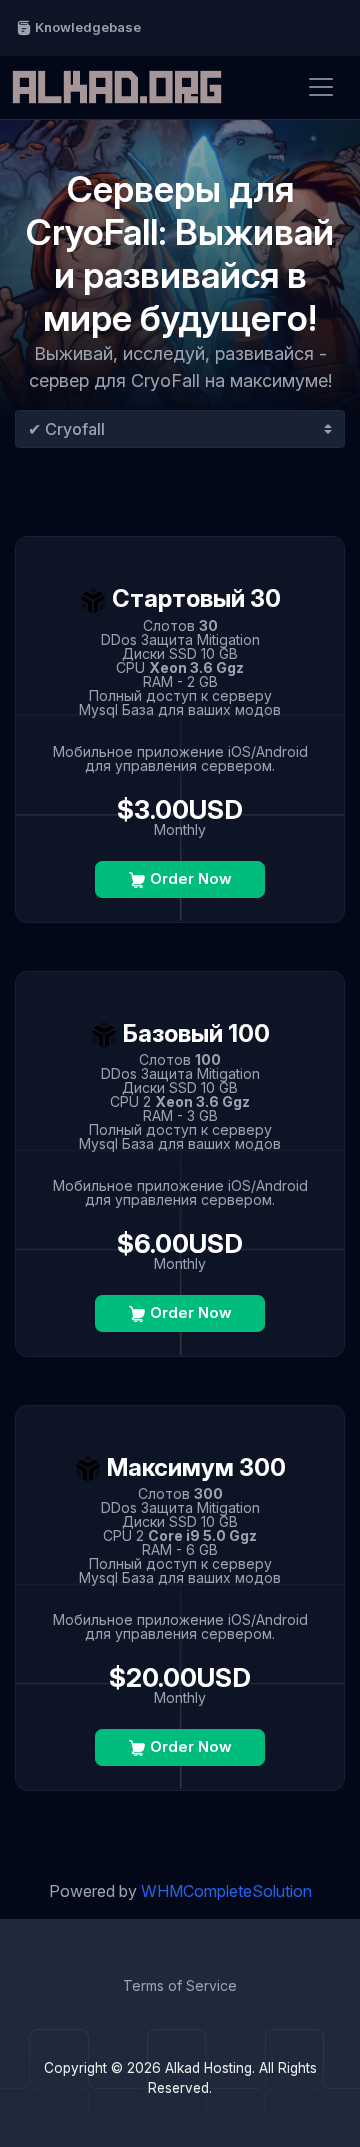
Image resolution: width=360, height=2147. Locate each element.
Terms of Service (180, 1985)
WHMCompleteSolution (226, 1891)
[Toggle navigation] (321, 87)
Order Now (189, 878)
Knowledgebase (86, 27)
